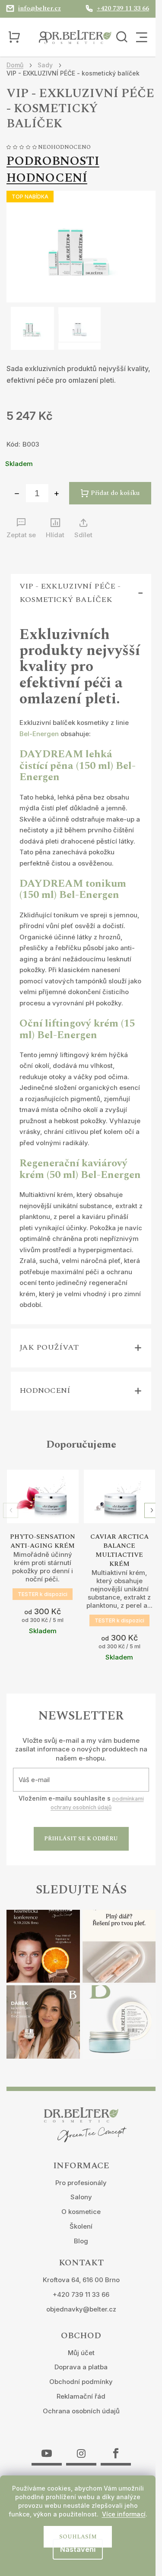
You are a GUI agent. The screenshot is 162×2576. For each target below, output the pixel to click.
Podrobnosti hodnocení (53, 170)
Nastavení (78, 2549)
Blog (81, 2241)
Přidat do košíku (115, 493)
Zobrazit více (43, 1515)
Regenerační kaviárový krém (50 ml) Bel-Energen (80, 1169)
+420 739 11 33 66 (81, 2294)
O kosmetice (81, 2212)
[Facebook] (116, 2448)
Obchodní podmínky (81, 2382)
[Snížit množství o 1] (17, 494)
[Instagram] (81, 2448)
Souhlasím (78, 2537)
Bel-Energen (39, 734)
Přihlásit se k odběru (81, 1839)
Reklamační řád (81, 2396)
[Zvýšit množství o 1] (57, 494)
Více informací (124, 2514)
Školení (81, 2226)
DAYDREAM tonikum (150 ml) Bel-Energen (73, 889)
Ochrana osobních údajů (81, 2411)
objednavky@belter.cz (81, 2309)
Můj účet (81, 2353)
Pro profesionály (81, 2183)
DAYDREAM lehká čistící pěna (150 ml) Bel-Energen (78, 766)
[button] (152, 1510)
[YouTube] (47, 2448)
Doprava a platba (81, 2367)
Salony (81, 2197)
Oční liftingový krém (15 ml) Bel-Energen (77, 1029)
